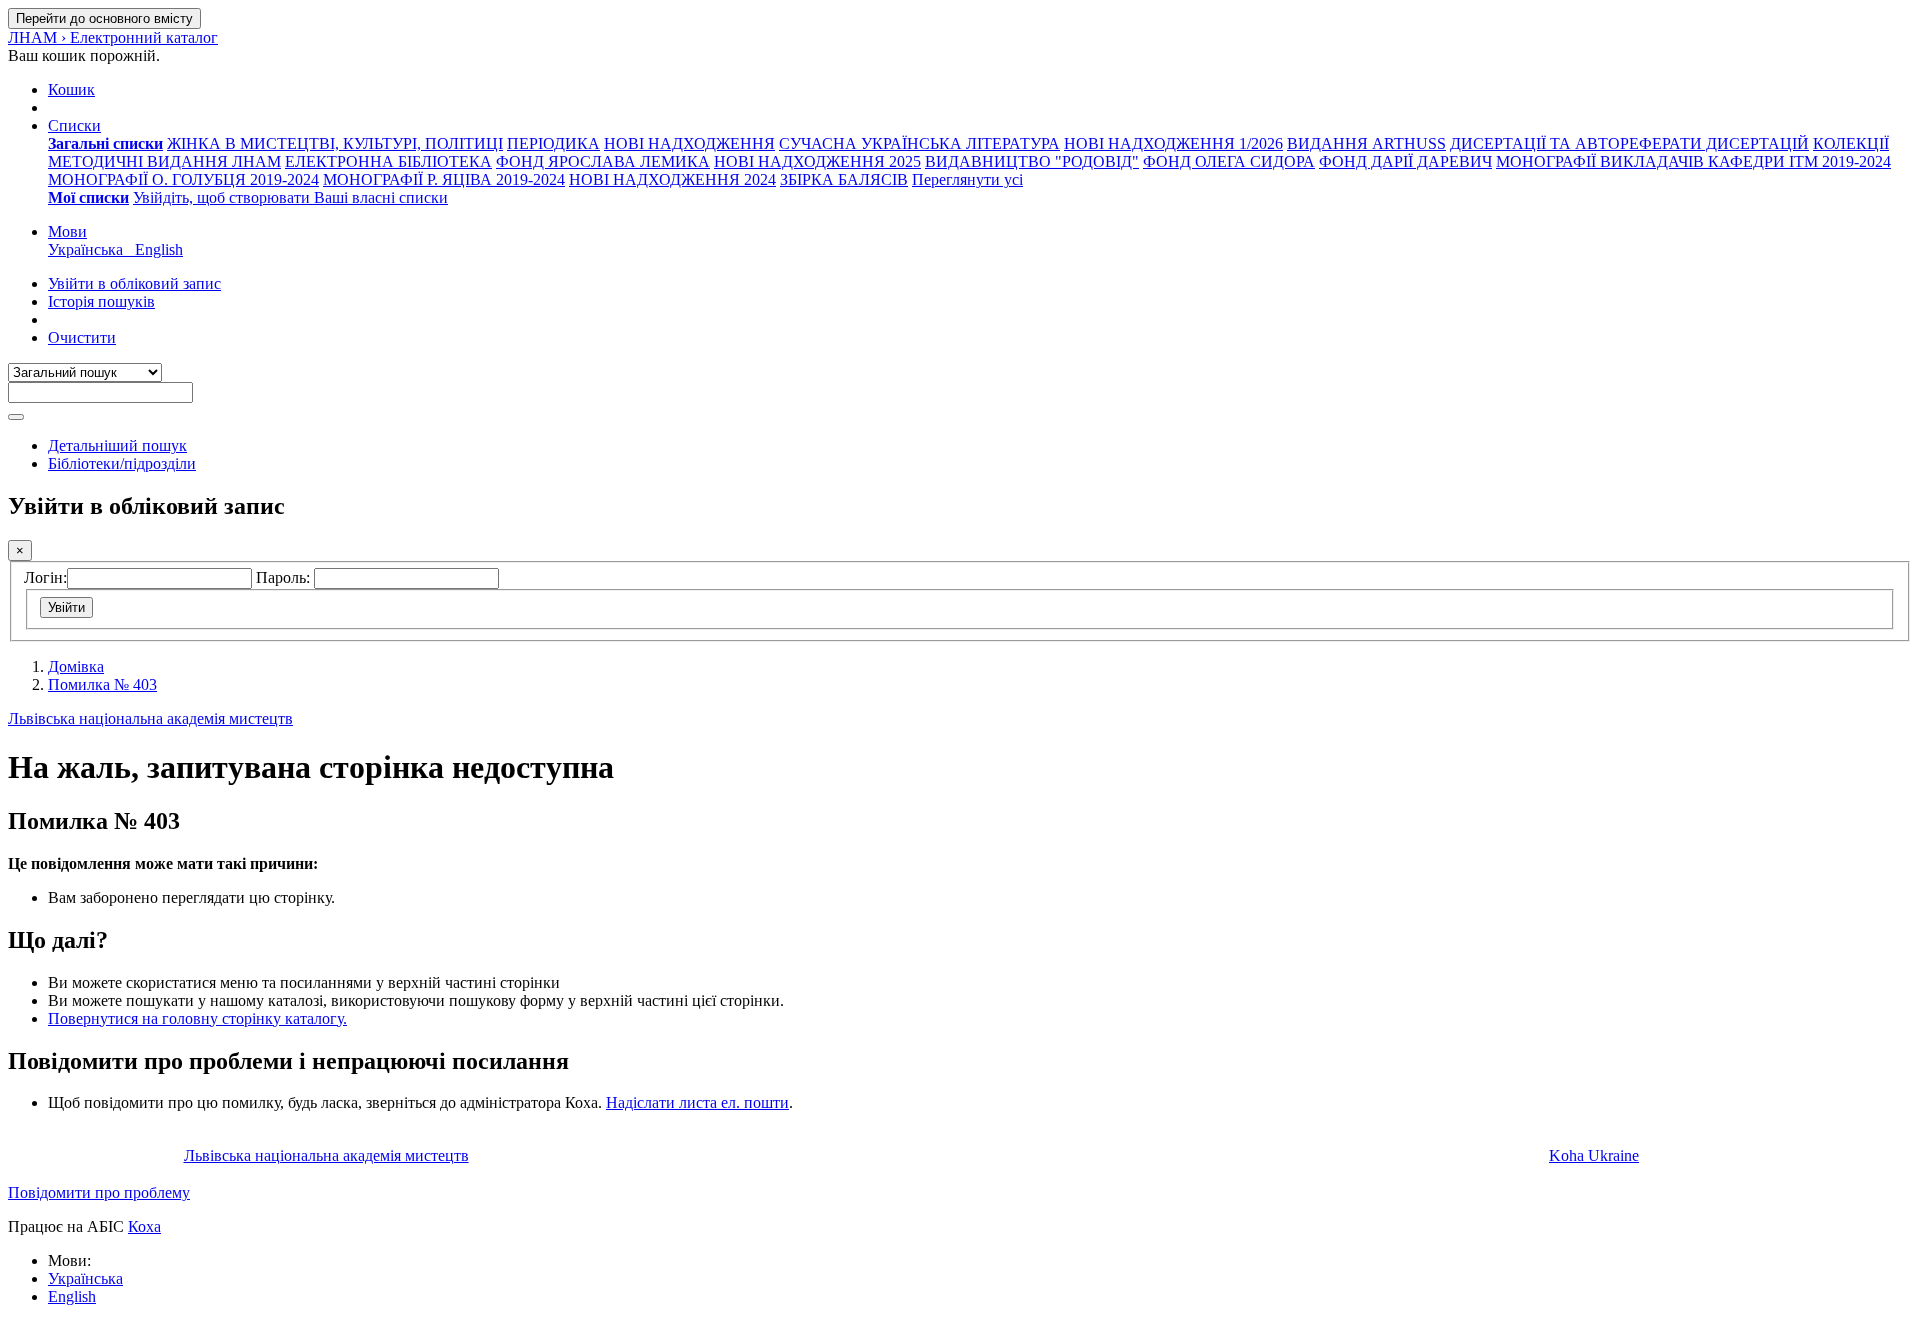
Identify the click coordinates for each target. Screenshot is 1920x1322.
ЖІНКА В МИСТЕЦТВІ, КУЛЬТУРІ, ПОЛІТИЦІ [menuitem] (335, 143)
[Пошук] (16, 417)
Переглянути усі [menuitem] (967, 179)
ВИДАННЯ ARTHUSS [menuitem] (1366, 143)
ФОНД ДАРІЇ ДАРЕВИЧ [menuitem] (1405, 161)
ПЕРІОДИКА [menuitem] (553, 143)
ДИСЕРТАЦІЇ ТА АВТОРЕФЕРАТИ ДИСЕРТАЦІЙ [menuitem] (1629, 143)
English (72, 1296)
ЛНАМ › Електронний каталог (113, 37)
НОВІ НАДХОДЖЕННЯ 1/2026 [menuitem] (1173, 143)
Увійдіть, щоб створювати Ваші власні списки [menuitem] (290, 197)
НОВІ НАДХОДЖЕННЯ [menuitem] (689, 143)
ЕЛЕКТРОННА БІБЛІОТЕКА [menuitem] (388, 161)
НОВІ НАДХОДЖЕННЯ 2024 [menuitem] (672, 179)
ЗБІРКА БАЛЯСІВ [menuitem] (844, 179)
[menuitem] (105, 143)
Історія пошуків (101, 301)
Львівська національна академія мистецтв (150, 718)
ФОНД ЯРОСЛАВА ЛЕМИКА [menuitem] (603, 161)
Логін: (45, 577)
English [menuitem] (159, 249)
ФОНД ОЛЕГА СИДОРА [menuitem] (1229, 161)
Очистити (82, 337)
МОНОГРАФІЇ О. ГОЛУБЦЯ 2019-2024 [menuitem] (183, 179)
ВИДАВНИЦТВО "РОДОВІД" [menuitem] (1032, 161)
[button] (71, 89)
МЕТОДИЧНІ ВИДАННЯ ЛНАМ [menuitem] (164, 161)
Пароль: (285, 577)
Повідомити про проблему (99, 1192)
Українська (85, 1278)
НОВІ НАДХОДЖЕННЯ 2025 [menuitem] (817, 161)
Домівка (76, 666)
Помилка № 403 (102, 684)
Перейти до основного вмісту (104, 18)
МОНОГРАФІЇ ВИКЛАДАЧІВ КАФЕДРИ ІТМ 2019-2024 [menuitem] (1693, 161)
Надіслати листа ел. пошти (697, 1102)
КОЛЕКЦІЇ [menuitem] (1851, 143)
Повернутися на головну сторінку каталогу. (197, 1018)
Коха (144, 1226)
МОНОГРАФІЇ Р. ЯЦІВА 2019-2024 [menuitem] (444, 179)
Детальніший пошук (117, 445)
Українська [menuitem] (89, 249)
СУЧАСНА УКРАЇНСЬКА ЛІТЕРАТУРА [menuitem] (919, 143)
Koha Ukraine (1594, 1155)
